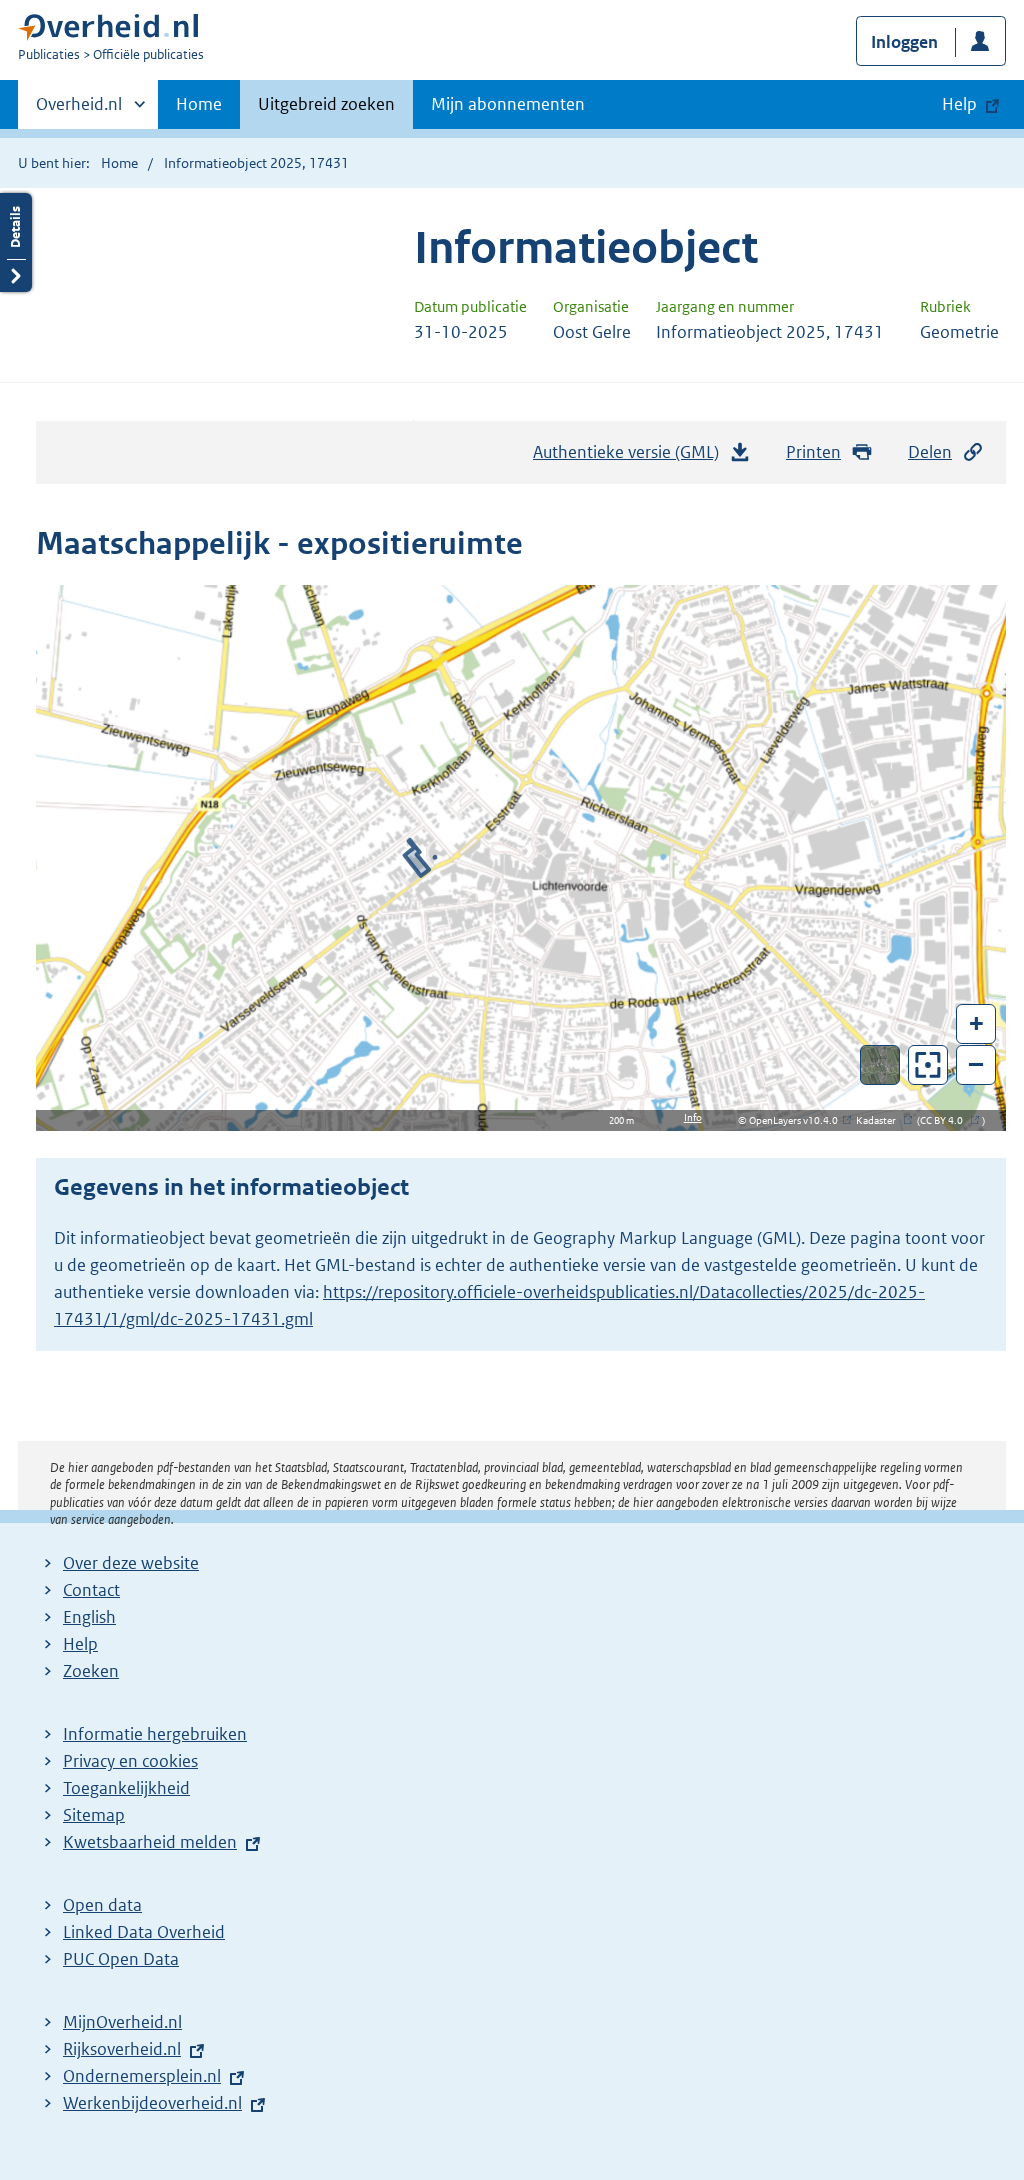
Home (199, 104)
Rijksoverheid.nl (122, 2049)
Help (80, 1644)
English (89, 1617)
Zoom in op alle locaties (928, 1065)
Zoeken (91, 1671)
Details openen (16, 242)
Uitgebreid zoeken (326, 104)
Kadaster (881, 1120)
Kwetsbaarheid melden (150, 1842)
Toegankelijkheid (126, 1788)
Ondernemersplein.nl (142, 2076)
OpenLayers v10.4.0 (797, 1120)
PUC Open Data (121, 1959)
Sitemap (94, 1815)
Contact (91, 1590)
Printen (813, 452)
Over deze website (131, 1563)
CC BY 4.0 (946, 1120)
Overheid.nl (79, 111)
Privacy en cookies (130, 1761)
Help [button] (959, 104)
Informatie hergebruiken (155, 1734)
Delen (930, 452)
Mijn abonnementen (508, 104)
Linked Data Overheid (144, 1932)
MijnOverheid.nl (122, 2022)
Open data (102, 1905)
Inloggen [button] (904, 42)
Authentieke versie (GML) (631, 458)
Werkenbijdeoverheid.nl (152, 2103)
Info (693, 1117)
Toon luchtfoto (880, 1065)
